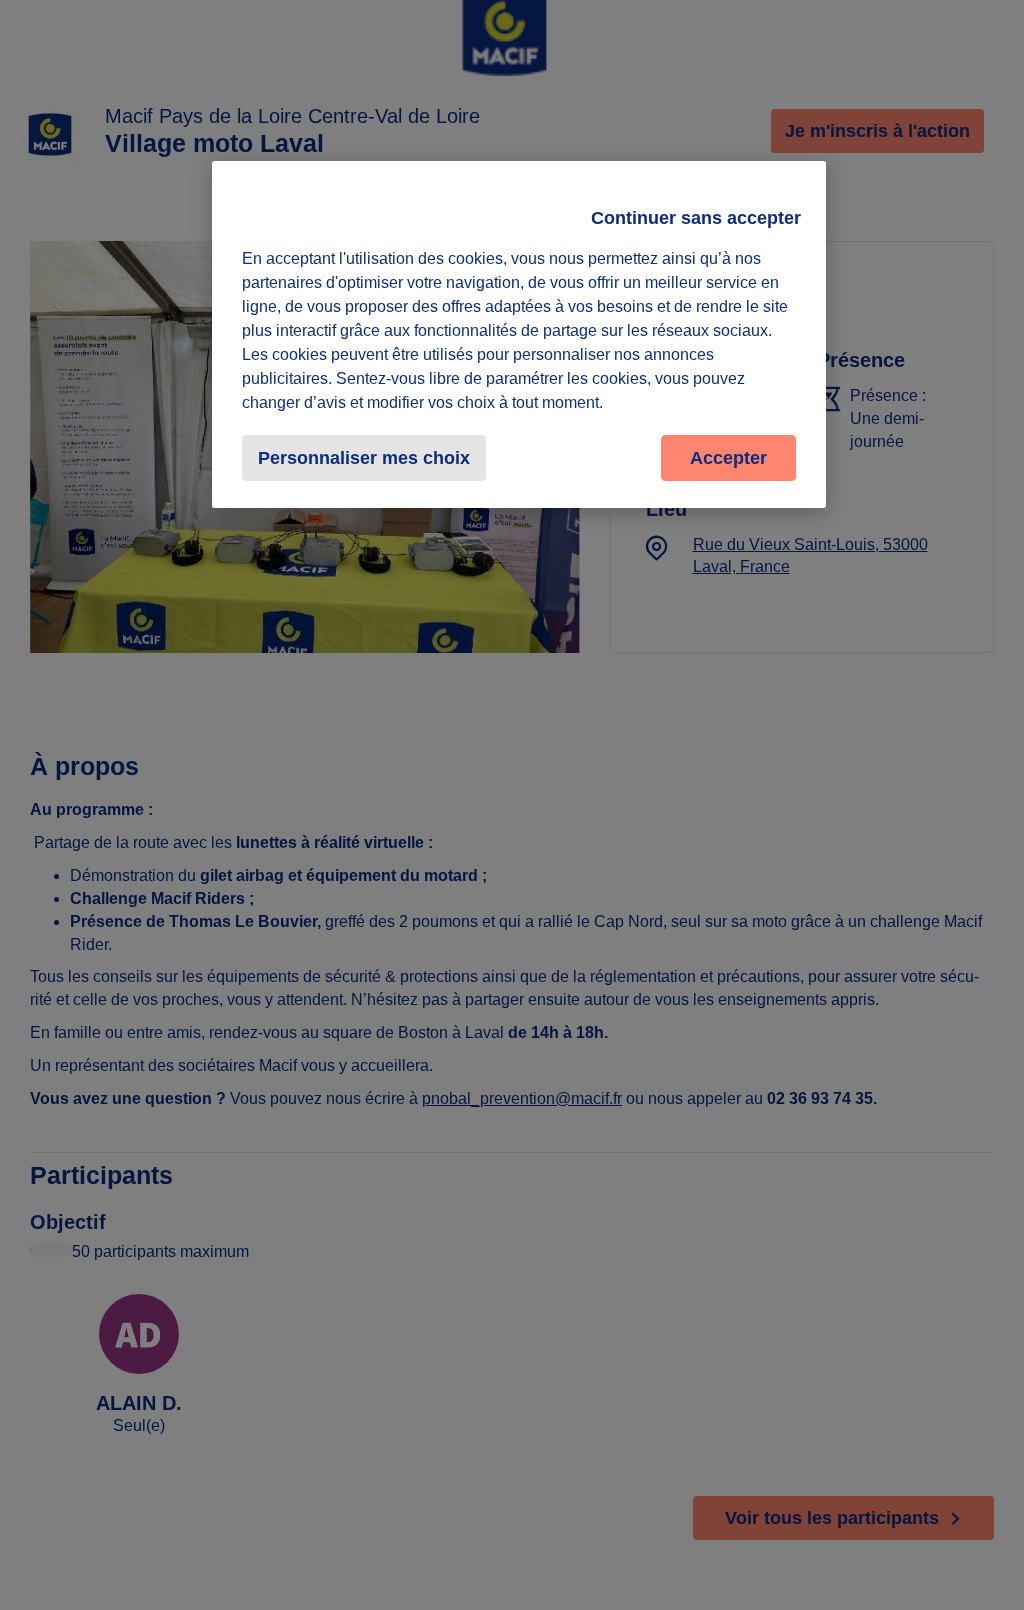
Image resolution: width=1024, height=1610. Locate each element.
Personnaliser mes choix (364, 458)
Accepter (728, 458)
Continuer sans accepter (696, 218)
